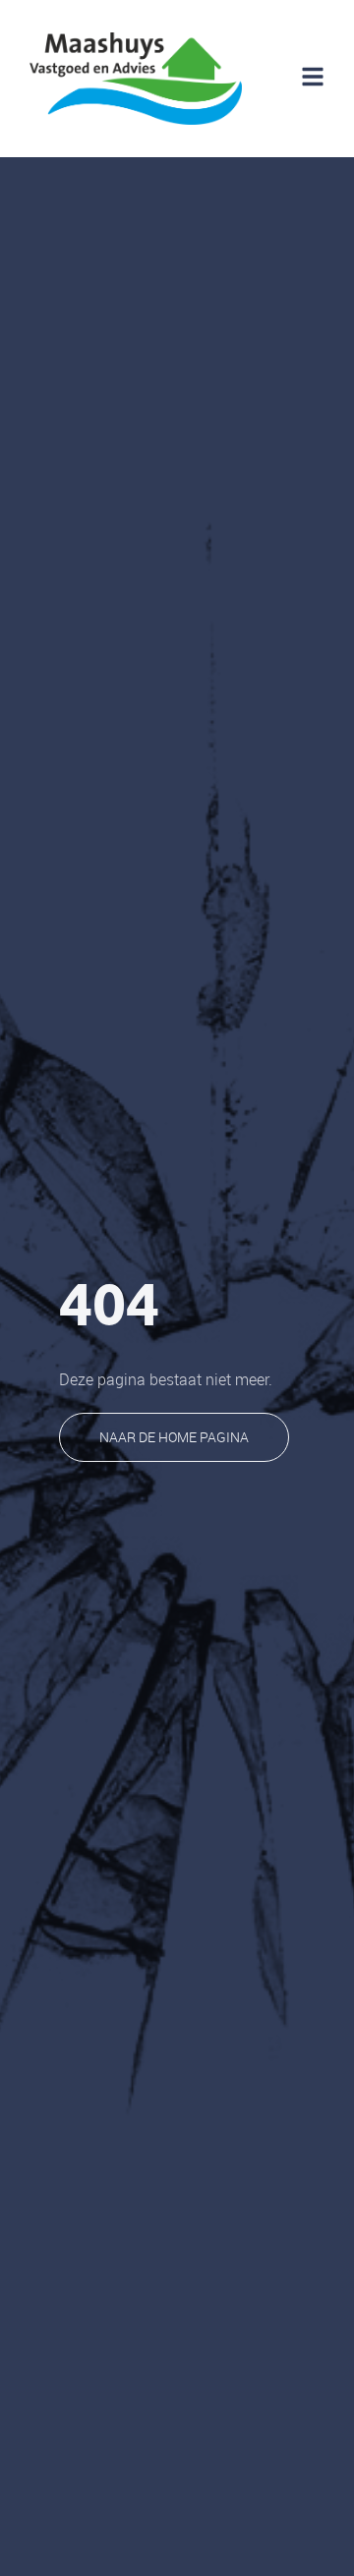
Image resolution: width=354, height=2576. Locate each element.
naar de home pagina (174, 1437)
